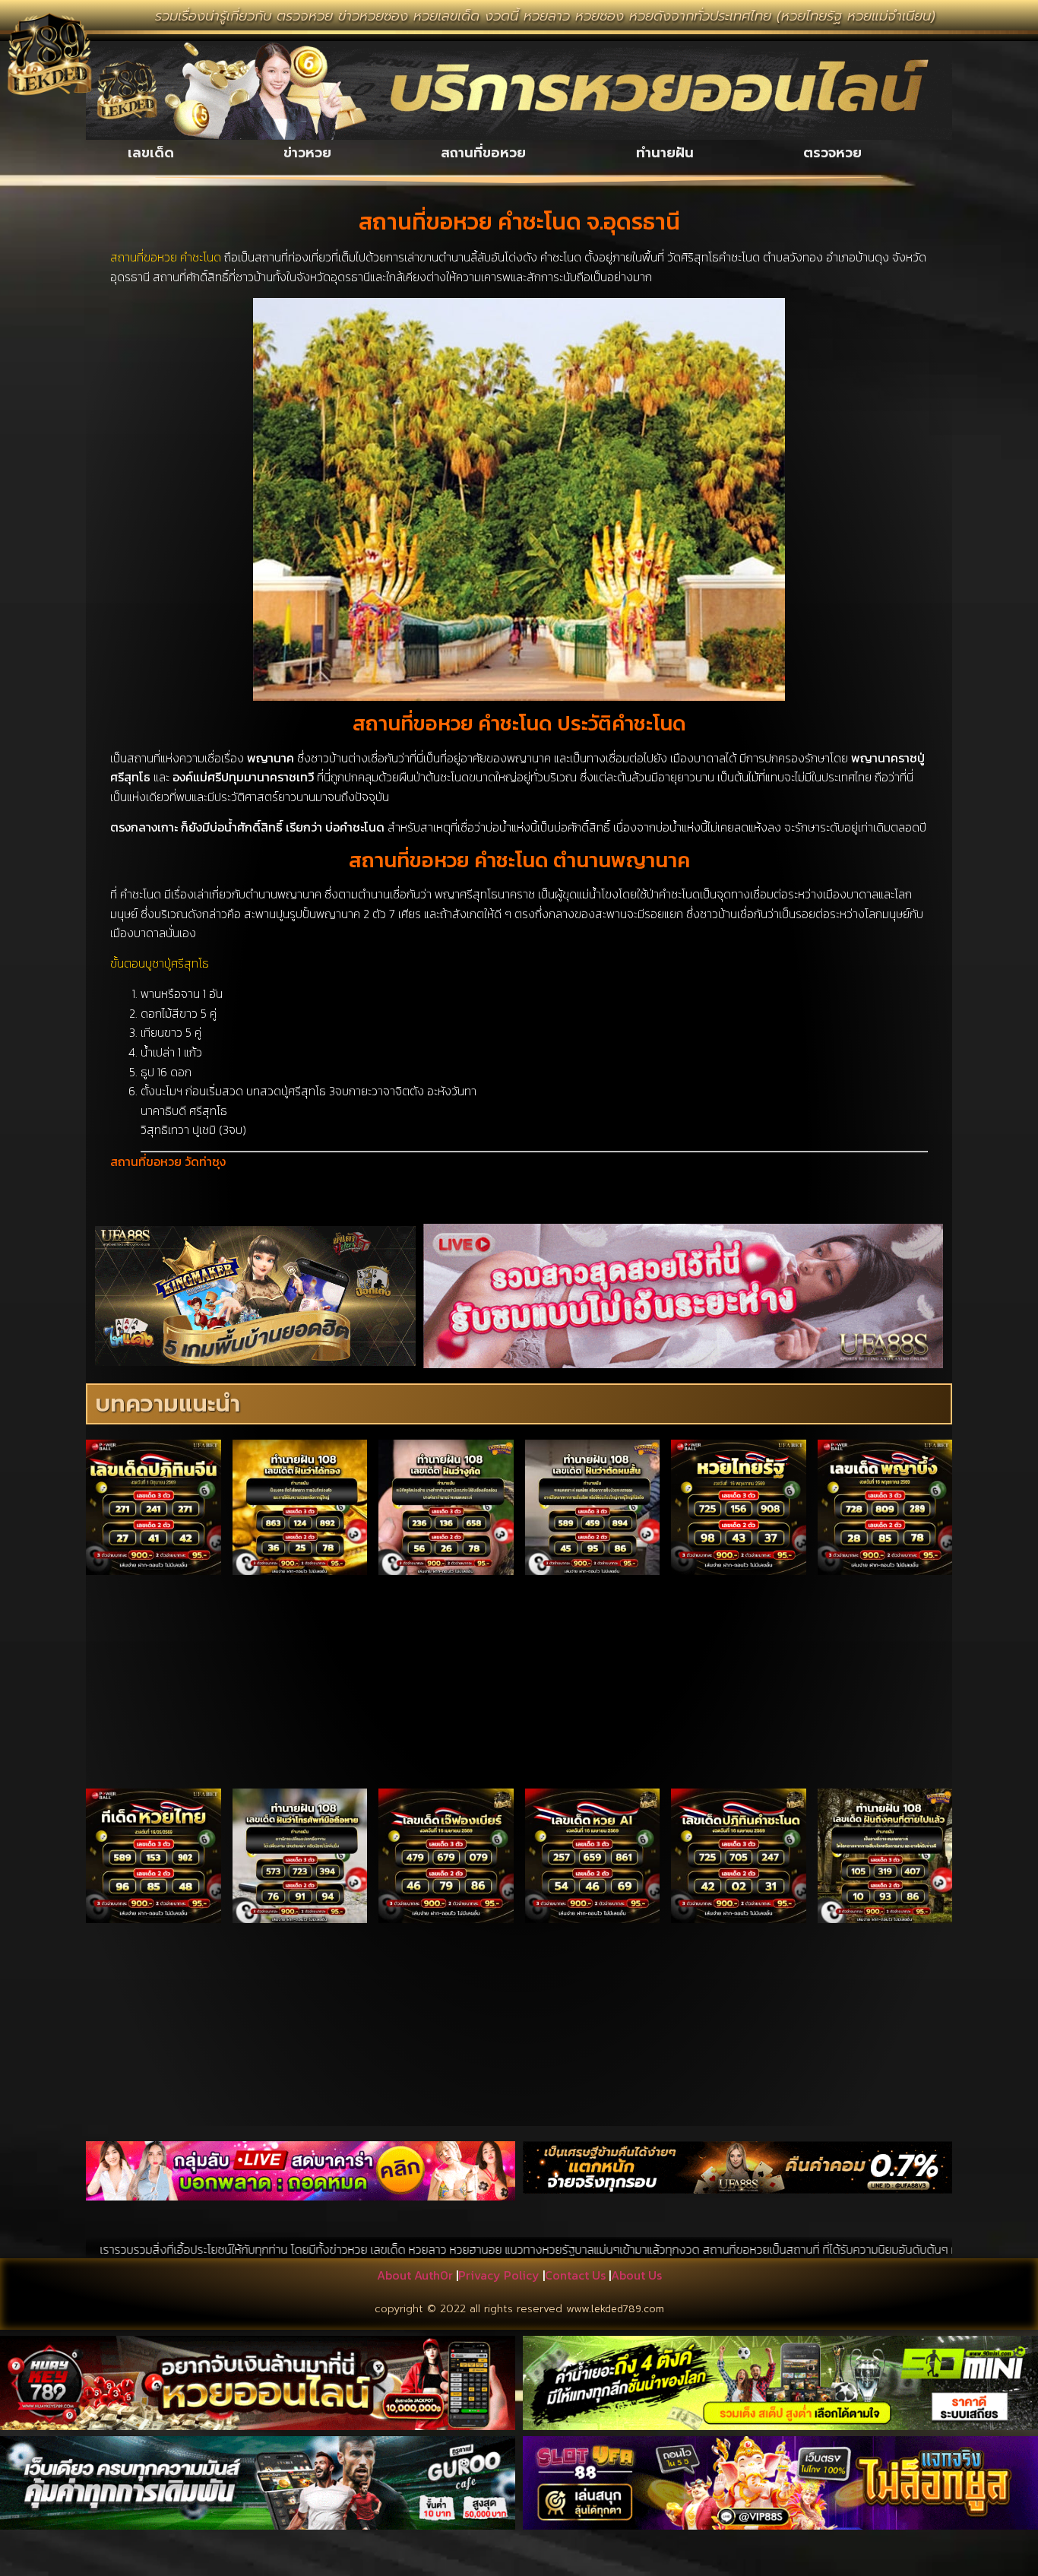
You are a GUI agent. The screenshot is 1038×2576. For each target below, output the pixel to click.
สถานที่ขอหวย (483, 153)
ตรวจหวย (832, 153)
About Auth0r (415, 2275)
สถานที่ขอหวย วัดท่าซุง (168, 1161)
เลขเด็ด (151, 153)
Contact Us (575, 2275)
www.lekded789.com (615, 2309)
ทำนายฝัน (665, 153)
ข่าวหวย (307, 153)
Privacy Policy (499, 2275)
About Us (636, 2275)
